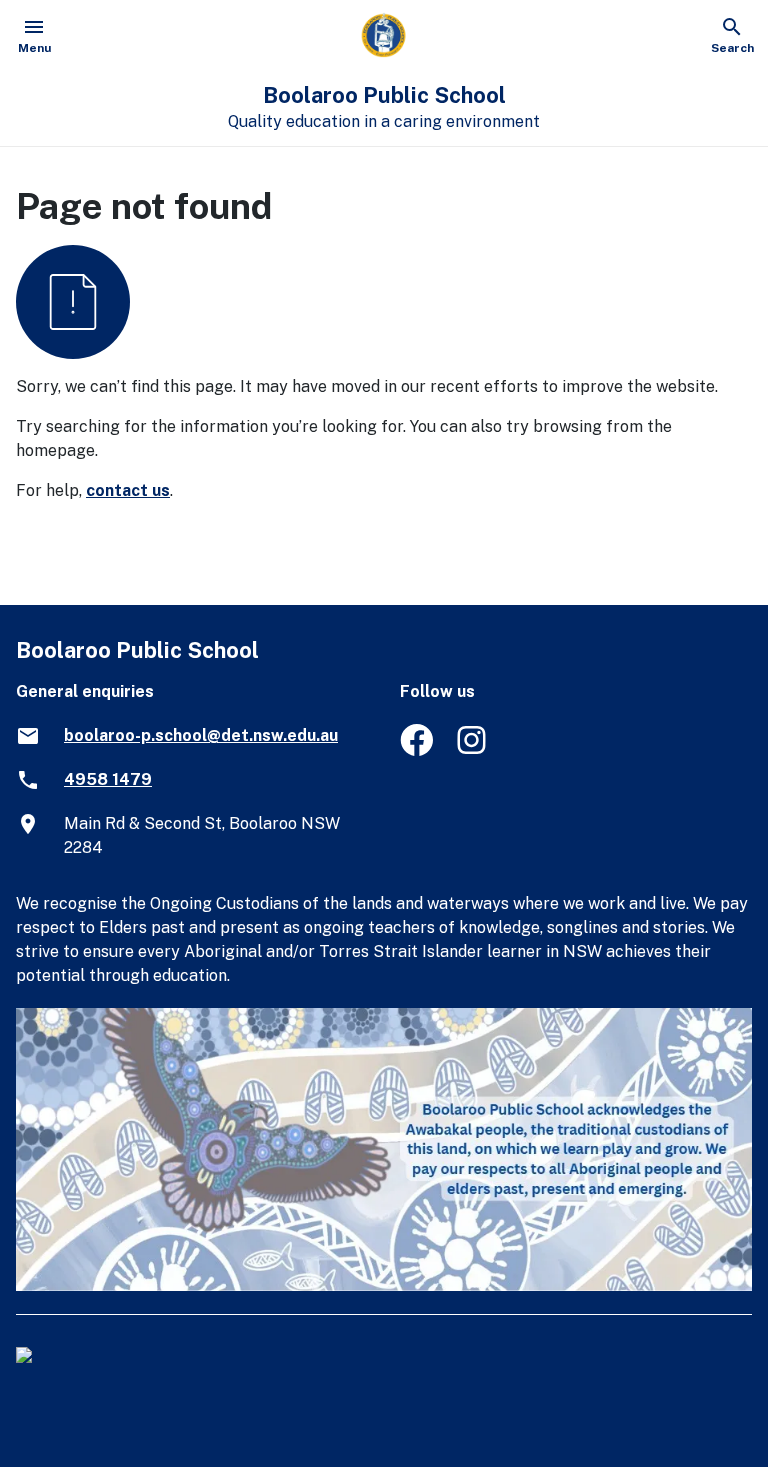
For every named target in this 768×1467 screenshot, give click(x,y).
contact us (128, 490)
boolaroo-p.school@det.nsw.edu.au (201, 735)
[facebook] (416, 750)
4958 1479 (108, 779)
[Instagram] (473, 750)
